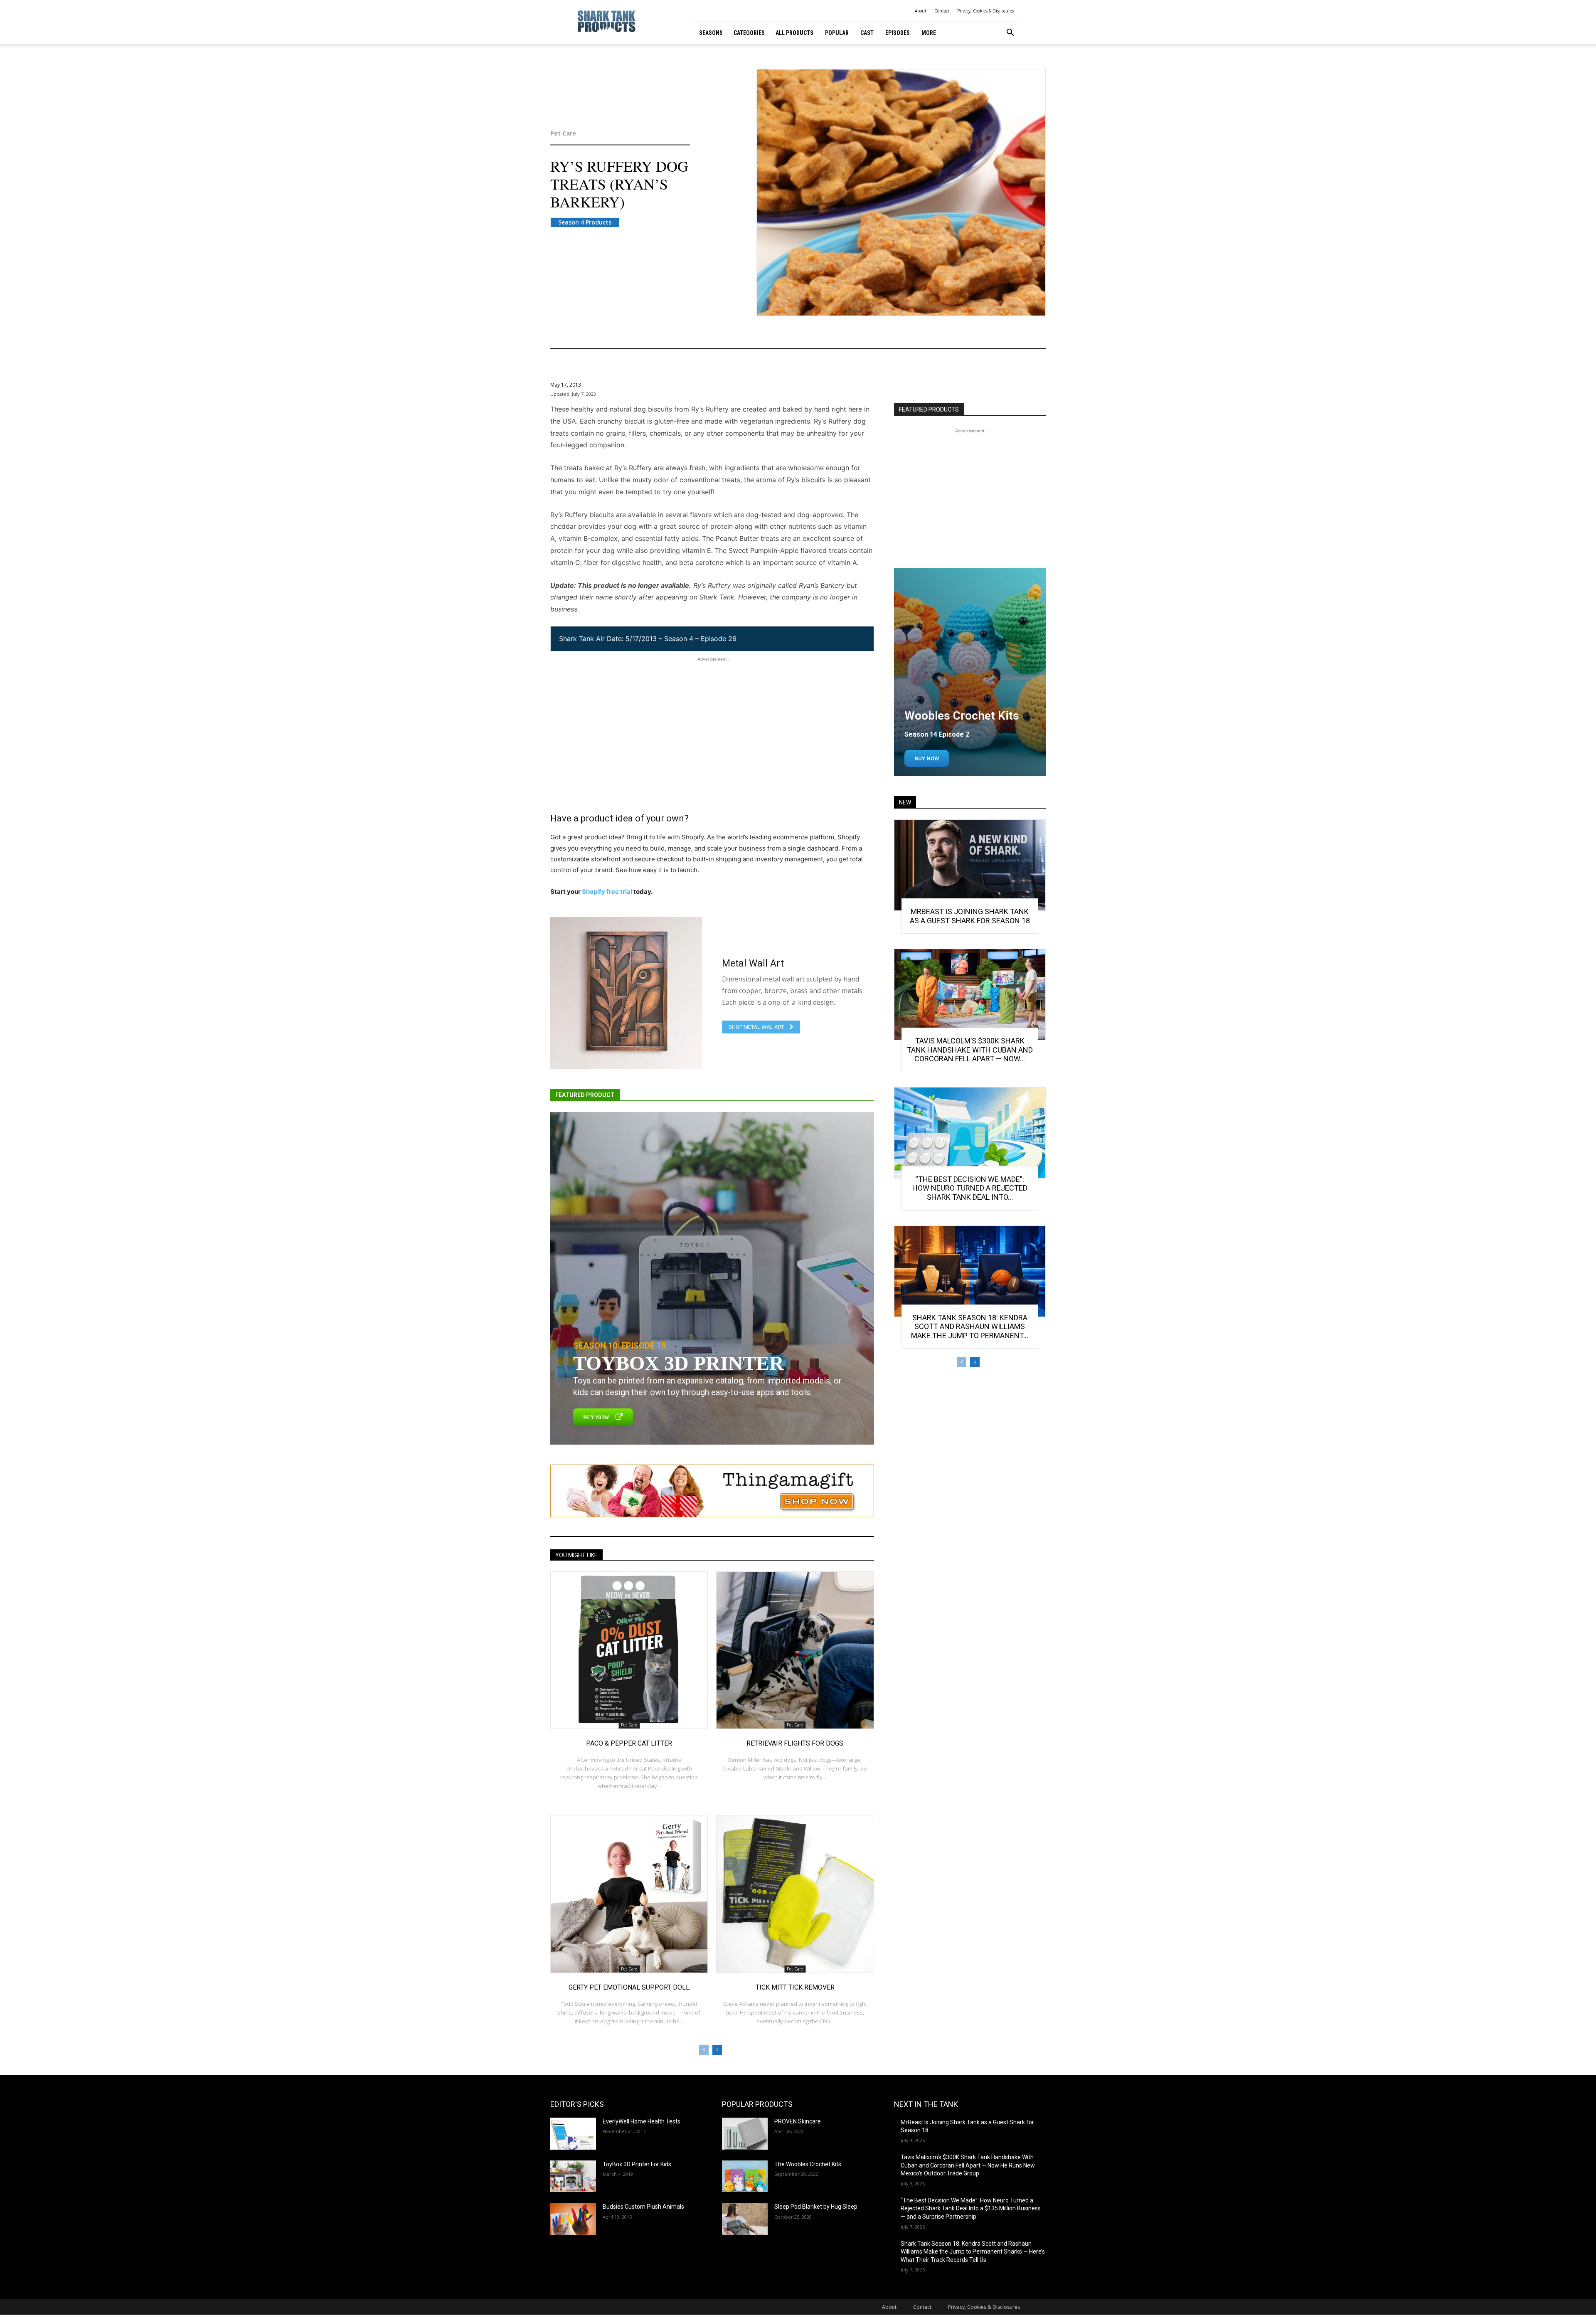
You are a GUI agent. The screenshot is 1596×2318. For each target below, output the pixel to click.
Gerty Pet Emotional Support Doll (629, 1987)
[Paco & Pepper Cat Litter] (629, 1650)
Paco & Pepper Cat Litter (629, 1743)
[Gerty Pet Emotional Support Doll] (629, 1894)
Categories (749, 33)
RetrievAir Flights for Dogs (795, 1743)
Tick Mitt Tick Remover (795, 1987)
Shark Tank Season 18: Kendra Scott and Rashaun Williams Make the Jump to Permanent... (970, 1327)
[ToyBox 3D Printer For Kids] (573, 2176)
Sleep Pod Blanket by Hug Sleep (816, 2207)
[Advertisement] (712, 722)
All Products (794, 33)
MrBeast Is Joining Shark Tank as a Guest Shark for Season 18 (970, 916)
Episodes (898, 33)
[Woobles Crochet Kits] (970, 672)
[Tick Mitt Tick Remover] (795, 1894)
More (929, 33)
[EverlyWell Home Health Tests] (573, 2134)
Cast (867, 33)
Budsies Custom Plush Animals (643, 2207)
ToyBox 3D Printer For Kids (637, 2164)
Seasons (711, 33)
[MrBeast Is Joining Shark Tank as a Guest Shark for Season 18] (970, 865)
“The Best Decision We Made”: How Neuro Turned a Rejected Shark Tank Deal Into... (970, 1188)
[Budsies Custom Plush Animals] (573, 2219)
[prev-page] (704, 2050)
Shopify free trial (607, 891)
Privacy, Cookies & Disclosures (985, 11)
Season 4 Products (585, 222)
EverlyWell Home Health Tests (642, 2121)
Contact (942, 11)
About (921, 11)
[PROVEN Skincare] (745, 2134)
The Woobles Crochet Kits (808, 2164)
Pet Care (563, 133)
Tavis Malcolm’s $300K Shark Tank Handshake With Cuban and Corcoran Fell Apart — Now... (970, 1050)
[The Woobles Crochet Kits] (745, 2176)
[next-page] (717, 2050)
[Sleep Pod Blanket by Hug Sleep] (745, 2219)
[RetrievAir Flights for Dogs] (795, 1650)
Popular (837, 33)
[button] (1010, 33)
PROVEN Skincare (798, 2121)
